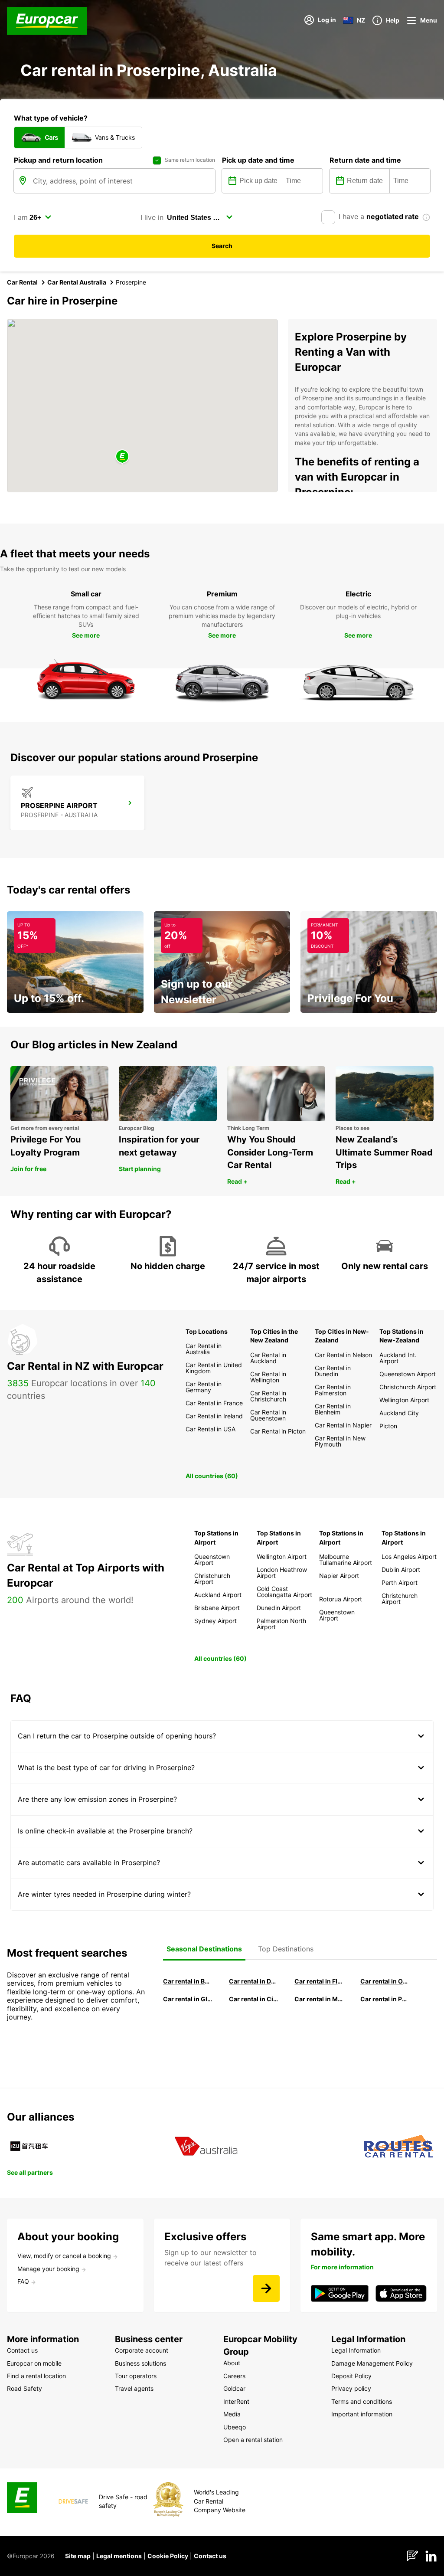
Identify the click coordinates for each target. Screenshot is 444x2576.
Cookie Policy (168, 2556)
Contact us (210, 2556)
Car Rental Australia (77, 282)
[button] (122, 457)
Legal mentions (119, 2556)
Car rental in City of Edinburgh (254, 1999)
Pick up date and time (258, 160)
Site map (78, 2556)
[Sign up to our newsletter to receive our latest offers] (266, 2288)
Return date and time (365, 160)
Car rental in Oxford (385, 1981)
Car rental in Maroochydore (319, 1999)
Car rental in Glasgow (188, 1999)
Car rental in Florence (319, 1981)
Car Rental (22, 282)
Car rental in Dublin (254, 1981)
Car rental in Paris (385, 1999)
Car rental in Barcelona (188, 1981)
